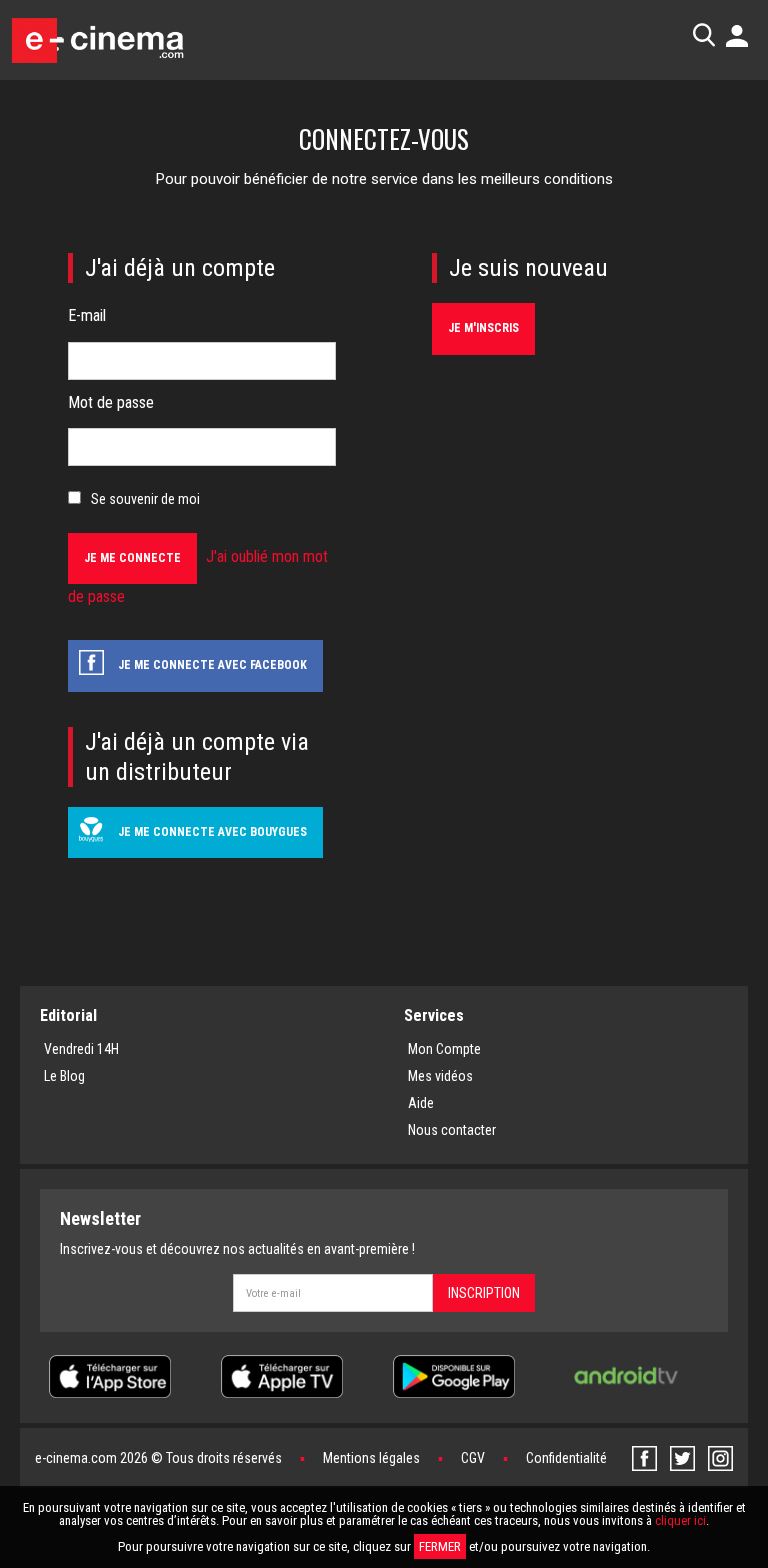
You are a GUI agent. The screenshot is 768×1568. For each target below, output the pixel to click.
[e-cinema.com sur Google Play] (454, 1375)
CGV (473, 1458)
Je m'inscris (483, 328)
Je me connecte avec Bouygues (212, 832)
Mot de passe (111, 402)
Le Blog (64, 1076)
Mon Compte (444, 1049)
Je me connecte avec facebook (212, 665)
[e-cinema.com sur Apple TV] (282, 1375)
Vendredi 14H (81, 1049)
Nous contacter (452, 1130)
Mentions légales (371, 1458)
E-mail (87, 315)
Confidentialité (566, 1458)
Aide (421, 1103)
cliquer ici (680, 1520)
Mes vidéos (440, 1076)
